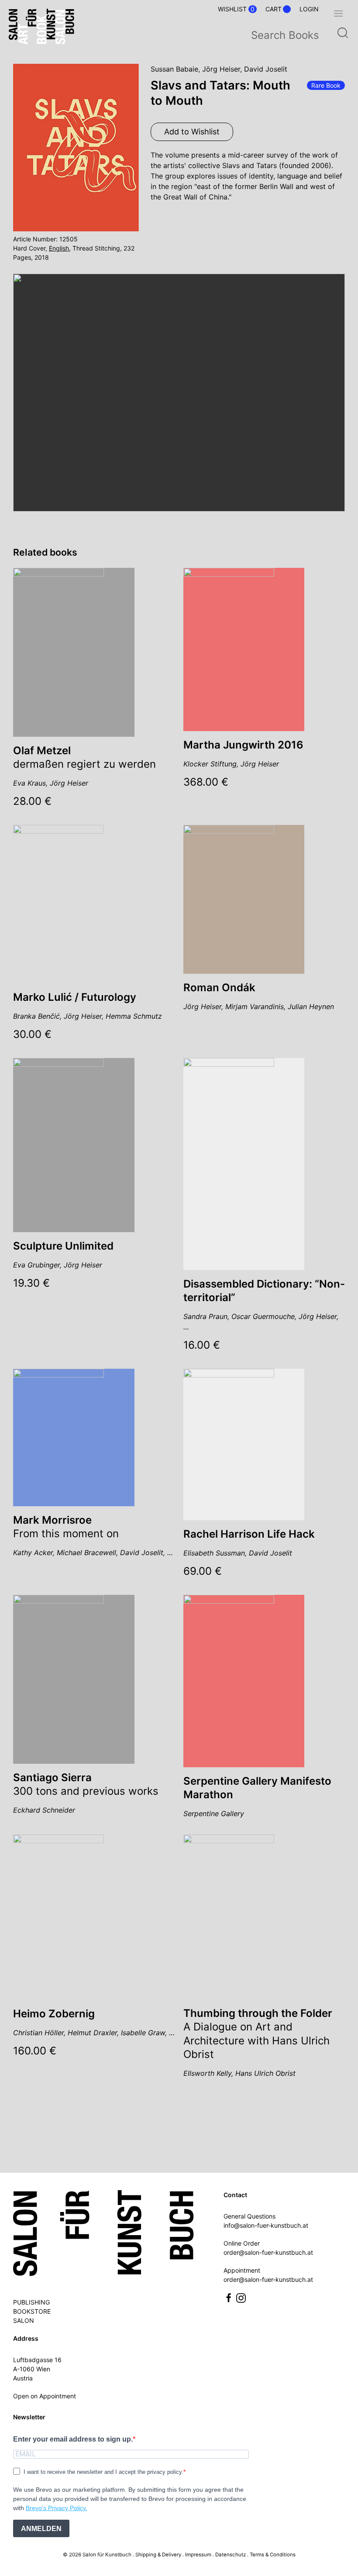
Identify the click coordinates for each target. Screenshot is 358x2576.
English (59, 248)
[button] (338, 14)
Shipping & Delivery (158, 2555)
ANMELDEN (41, 2529)
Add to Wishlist (192, 132)
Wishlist (236, 9)
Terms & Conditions (273, 2555)
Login (309, 9)
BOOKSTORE (32, 2311)
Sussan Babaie (174, 69)
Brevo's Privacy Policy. (57, 2508)
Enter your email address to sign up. (73, 2439)
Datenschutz (231, 2555)
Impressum (198, 2555)
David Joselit (266, 69)
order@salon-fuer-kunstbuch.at (268, 2252)
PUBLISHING (31, 2302)
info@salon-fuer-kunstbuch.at (266, 2225)
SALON (24, 2320)
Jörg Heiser (221, 69)
